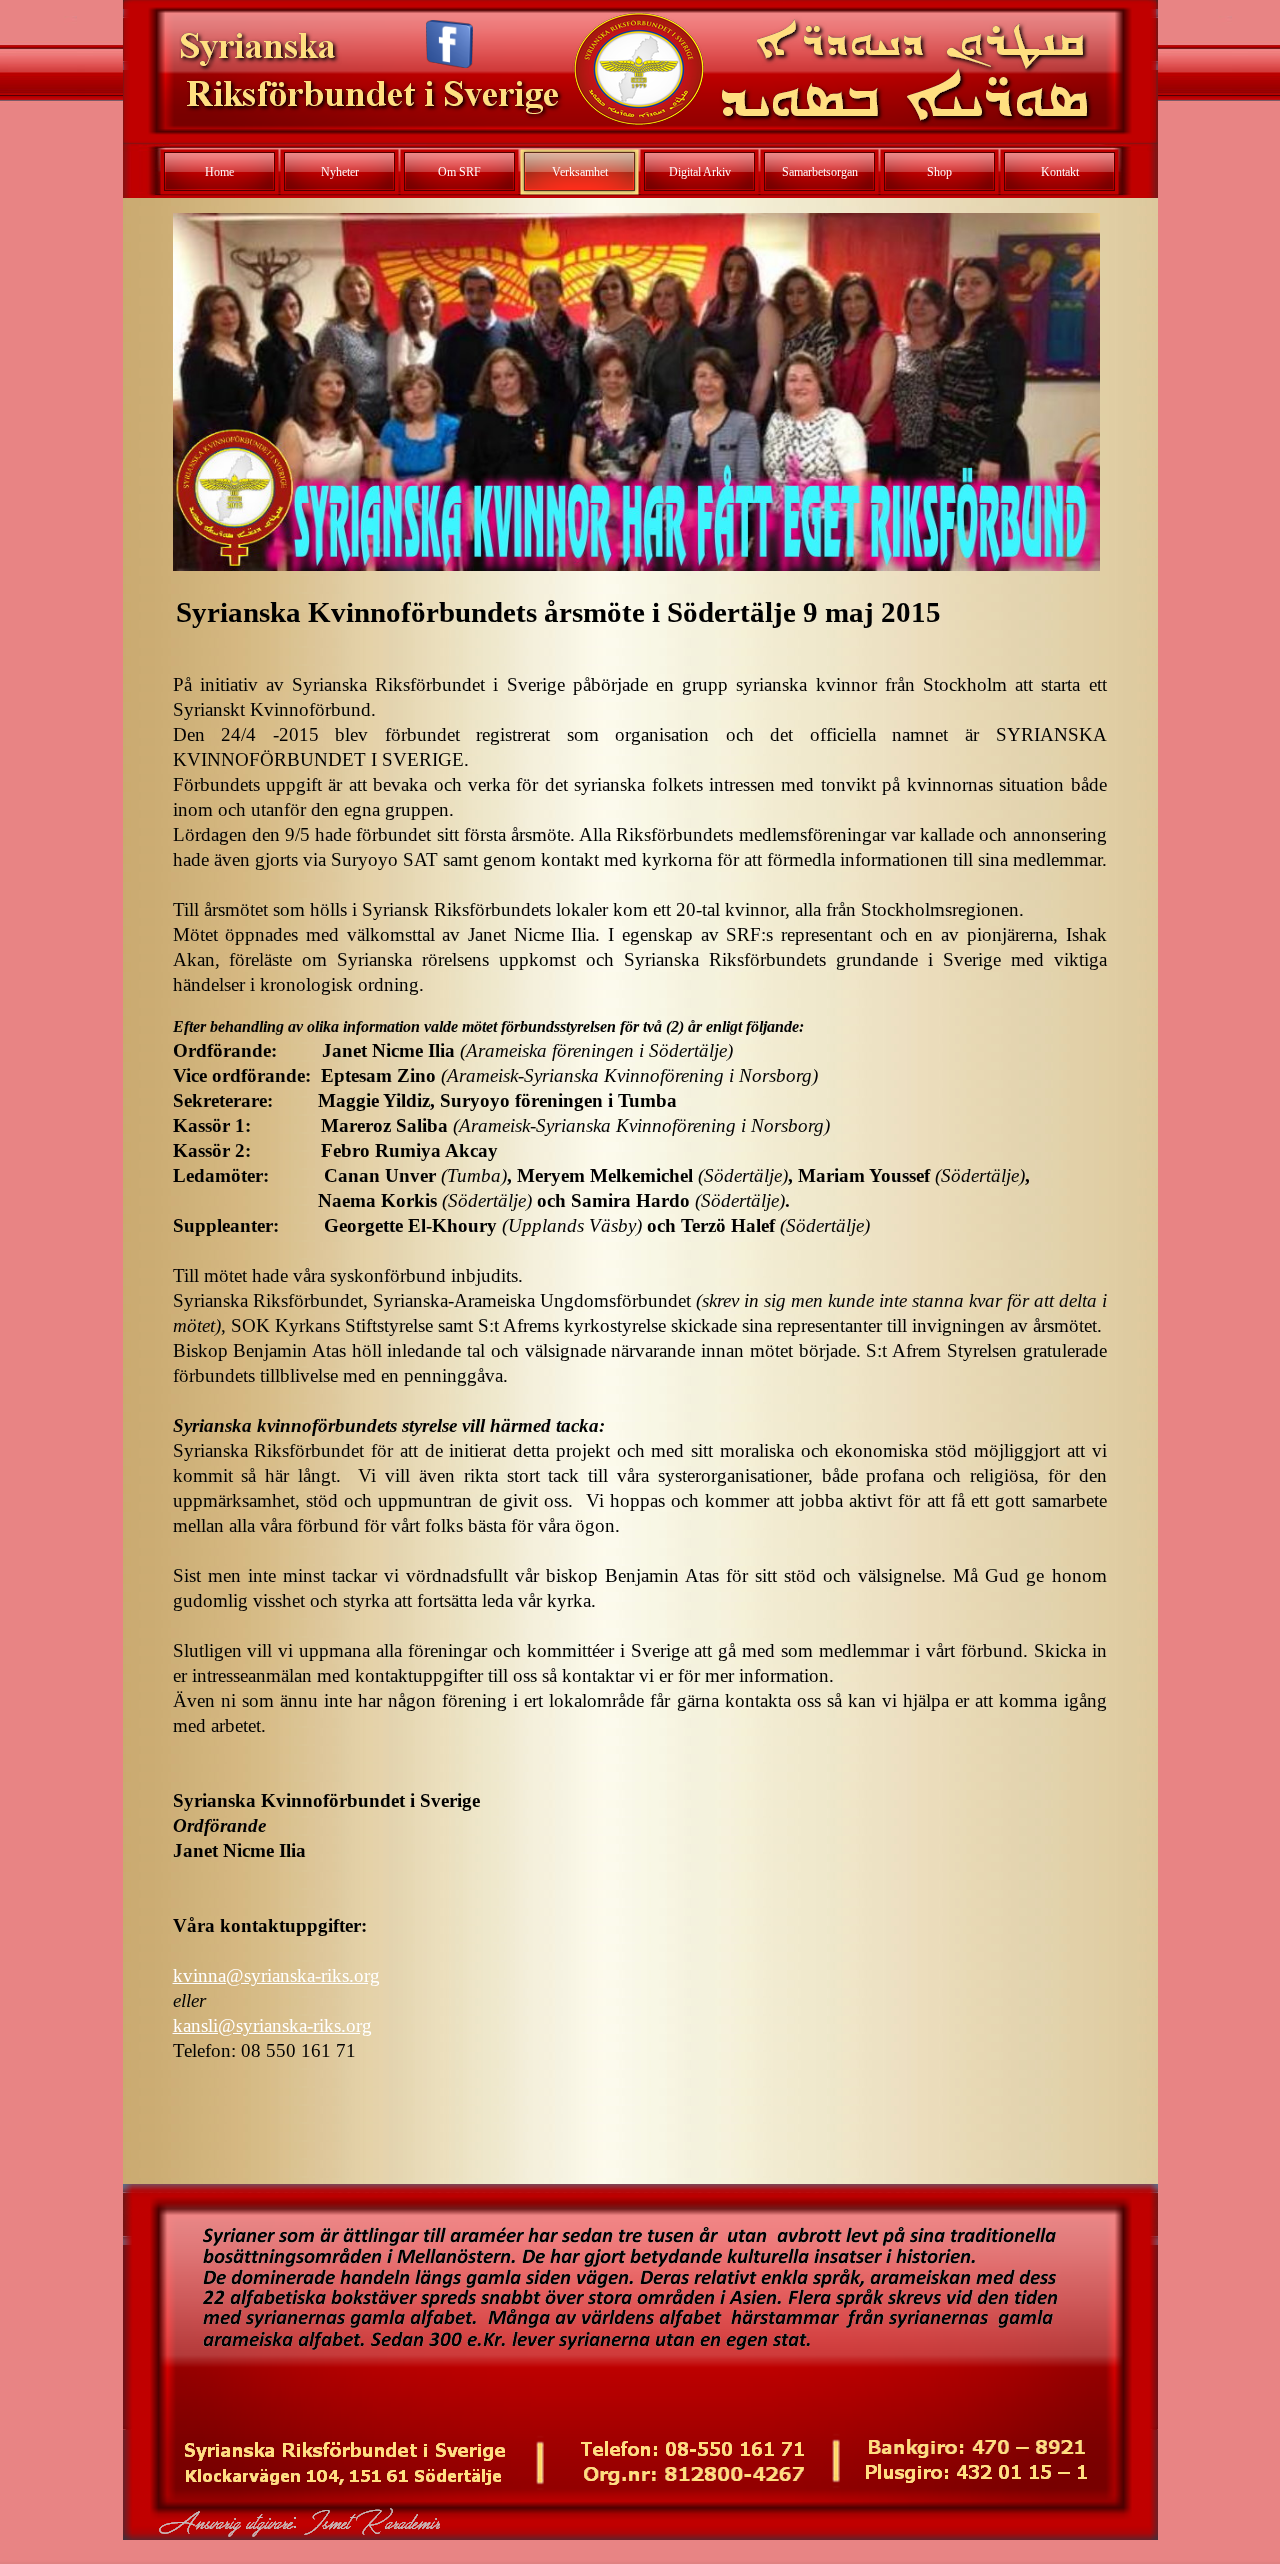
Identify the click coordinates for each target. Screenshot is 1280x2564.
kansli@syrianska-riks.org (272, 2025)
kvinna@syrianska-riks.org (276, 1975)
